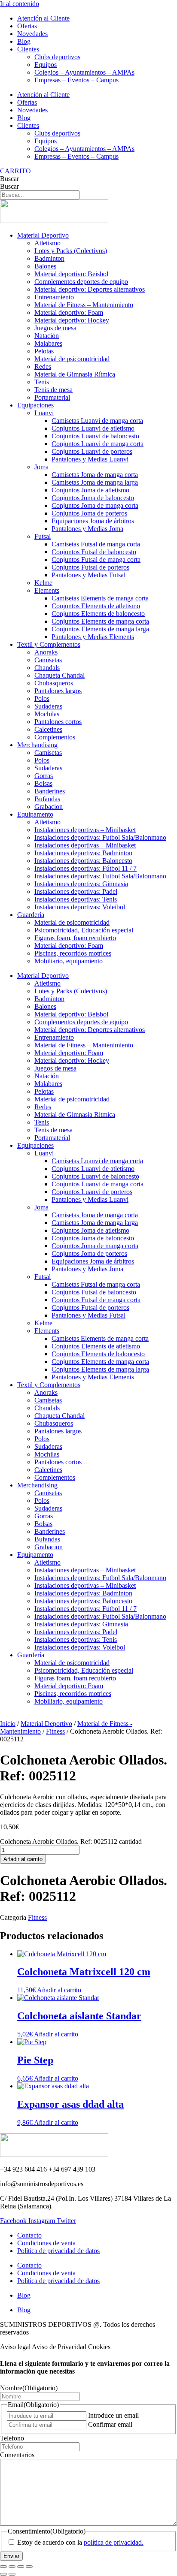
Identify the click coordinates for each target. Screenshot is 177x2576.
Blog (24, 41)
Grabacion (49, 807)
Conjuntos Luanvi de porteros (92, 451)
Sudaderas (48, 706)
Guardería (31, 915)
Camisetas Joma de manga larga (95, 482)
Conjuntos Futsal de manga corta (96, 560)
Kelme (43, 583)
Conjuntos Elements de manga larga (100, 629)
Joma (41, 467)
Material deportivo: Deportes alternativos (90, 289)
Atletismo (47, 243)
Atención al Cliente (43, 18)
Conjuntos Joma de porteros (89, 513)
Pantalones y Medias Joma (87, 529)
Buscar (9, 179)
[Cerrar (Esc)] (29, 2567)
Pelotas (44, 351)
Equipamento (35, 814)
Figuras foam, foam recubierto (75, 938)
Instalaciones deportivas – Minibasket (85, 830)
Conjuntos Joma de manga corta (95, 505)
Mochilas (47, 714)
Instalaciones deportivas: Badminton (83, 853)
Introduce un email (113, 2415)
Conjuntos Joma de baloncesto (93, 498)
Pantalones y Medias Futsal (88, 575)
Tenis (42, 382)
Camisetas (48, 660)
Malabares (48, 343)
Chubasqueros (54, 683)
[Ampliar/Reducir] (3, 2567)
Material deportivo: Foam (69, 312)
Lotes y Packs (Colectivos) (71, 251)
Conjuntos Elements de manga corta (100, 621)
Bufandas (47, 799)
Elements (47, 590)
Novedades (32, 34)
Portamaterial (52, 397)
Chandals (47, 668)
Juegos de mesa (55, 328)
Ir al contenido (20, 4)
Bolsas (43, 783)
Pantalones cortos (58, 722)
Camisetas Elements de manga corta (100, 598)
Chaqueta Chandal (60, 675)
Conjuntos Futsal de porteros (90, 567)
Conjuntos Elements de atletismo (96, 606)
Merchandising (37, 745)
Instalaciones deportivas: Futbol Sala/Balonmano (100, 837)
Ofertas (27, 26)
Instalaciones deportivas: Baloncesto (83, 861)
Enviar (11, 2556)
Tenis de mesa (53, 390)
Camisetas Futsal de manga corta (96, 544)
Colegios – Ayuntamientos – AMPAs (84, 72)
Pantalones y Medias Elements (93, 637)
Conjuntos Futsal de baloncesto (94, 552)
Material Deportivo (43, 235)
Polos (42, 698)
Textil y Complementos (49, 644)
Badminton (49, 258)
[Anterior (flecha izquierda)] (3, 2574)
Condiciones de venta (46, 2243)
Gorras (44, 776)
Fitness (55, 1731)
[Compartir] (21, 2567)
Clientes (28, 49)
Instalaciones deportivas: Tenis (76, 899)
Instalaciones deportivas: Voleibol (80, 907)
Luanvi (44, 413)
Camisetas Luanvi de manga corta (97, 421)
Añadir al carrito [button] (59, 1990)
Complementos (55, 737)
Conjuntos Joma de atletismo (90, 490)
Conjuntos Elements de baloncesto (98, 614)
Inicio (8, 1724)
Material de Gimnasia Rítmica (75, 374)
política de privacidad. (114, 2542)
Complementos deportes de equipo (81, 282)
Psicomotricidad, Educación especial (84, 930)
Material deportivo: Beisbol (71, 274)
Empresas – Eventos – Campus (76, 80)
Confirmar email (110, 2424)
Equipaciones (35, 405)
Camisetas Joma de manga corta (95, 475)
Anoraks (46, 652)
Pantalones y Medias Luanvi (90, 459)
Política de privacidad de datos (58, 2251)
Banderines (50, 791)
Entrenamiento (54, 297)
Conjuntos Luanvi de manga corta (98, 444)
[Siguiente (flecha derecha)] (12, 2574)
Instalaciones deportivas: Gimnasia (81, 884)
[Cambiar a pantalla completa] (12, 2567)
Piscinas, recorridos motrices (73, 953)
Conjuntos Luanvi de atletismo (93, 428)
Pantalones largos (58, 691)
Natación (47, 336)
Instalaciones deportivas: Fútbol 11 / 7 (85, 868)
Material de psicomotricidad (72, 359)
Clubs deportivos (57, 57)
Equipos (46, 65)
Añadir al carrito (23, 1859)
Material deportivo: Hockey (72, 320)
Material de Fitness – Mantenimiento (84, 305)
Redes (43, 366)
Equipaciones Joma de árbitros (93, 521)
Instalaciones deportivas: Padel (76, 891)
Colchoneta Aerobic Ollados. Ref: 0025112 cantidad (71, 1842)
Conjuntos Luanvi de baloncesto (95, 436)
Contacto (29, 2235)
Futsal (43, 536)
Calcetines (48, 729)
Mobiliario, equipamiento (69, 961)
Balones (45, 266)
